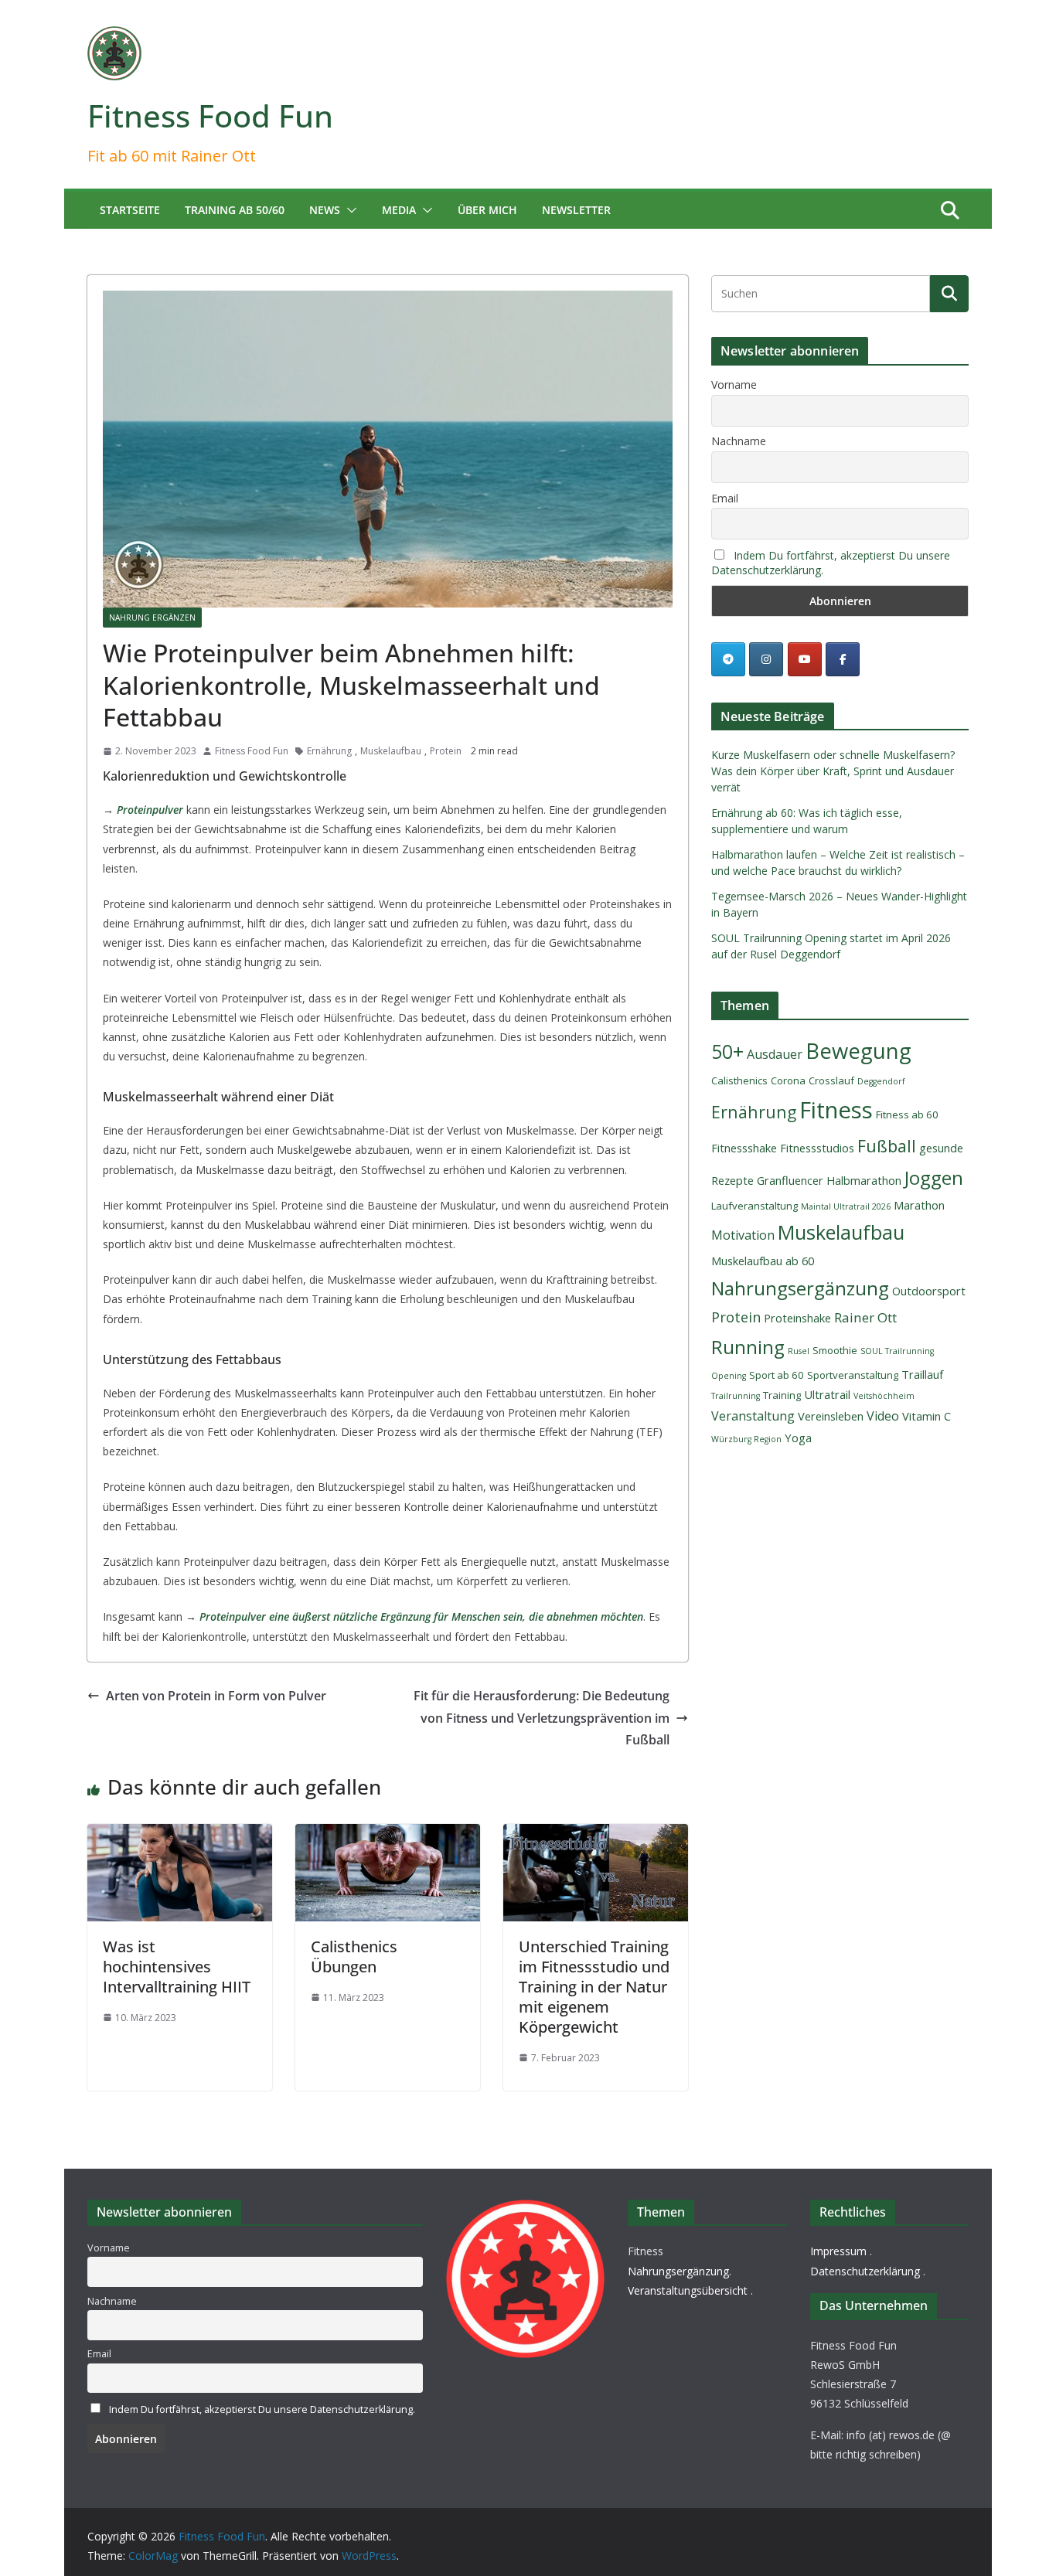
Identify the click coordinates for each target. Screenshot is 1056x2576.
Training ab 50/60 (235, 210)
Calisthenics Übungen (354, 1957)
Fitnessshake (744, 1148)
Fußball (887, 1146)
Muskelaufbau (391, 751)
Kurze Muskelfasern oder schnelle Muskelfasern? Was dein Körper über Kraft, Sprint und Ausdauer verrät (833, 771)
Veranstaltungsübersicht (688, 2290)
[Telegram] (728, 659)
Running (748, 1347)
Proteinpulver (150, 810)
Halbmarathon (864, 1180)
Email (725, 498)
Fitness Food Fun (210, 116)
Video (883, 1416)
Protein (446, 751)
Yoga (798, 1438)
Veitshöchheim (884, 1396)
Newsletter (576, 210)
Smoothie (835, 1350)
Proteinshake (797, 1318)
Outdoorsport (929, 1291)
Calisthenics (739, 1080)
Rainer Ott (865, 1317)
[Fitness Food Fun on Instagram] (766, 659)
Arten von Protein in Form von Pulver (216, 1696)
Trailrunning (736, 1396)
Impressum (838, 2251)
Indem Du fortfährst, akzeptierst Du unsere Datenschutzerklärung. (262, 2409)
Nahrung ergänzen (152, 618)
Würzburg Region (746, 1439)
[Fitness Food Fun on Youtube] (805, 659)
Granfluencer (790, 1180)
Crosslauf (831, 1080)
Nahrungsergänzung (800, 1288)
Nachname (739, 441)
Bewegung (858, 1051)
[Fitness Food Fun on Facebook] (843, 659)
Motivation (743, 1235)
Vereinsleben (831, 1416)
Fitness (836, 1110)
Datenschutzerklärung (865, 2271)
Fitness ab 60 (907, 1114)
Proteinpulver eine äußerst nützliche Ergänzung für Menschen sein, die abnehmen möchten (421, 1616)
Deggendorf (881, 1081)
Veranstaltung (753, 1416)
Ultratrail (827, 1394)
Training (782, 1395)
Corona (788, 1080)
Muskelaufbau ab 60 (763, 1261)
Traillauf (922, 1374)
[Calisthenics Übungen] (388, 1835)
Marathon (919, 1205)
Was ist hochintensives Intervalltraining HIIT (177, 1967)
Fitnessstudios (817, 1148)
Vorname (734, 385)
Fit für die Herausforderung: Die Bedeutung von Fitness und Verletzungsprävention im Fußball (542, 1718)
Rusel (799, 1351)
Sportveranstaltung (853, 1375)
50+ (727, 1051)
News (325, 210)
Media (399, 210)
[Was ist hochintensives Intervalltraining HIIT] (180, 1835)
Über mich (487, 210)
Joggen (934, 1177)
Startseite (130, 210)
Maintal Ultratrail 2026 (846, 1206)
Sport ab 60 (777, 1375)
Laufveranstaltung (755, 1206)
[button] (349, 210)
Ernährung (329, 751)
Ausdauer (775, 1054)
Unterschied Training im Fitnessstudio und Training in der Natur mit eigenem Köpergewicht (594, 1987)
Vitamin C (927, 1416)
